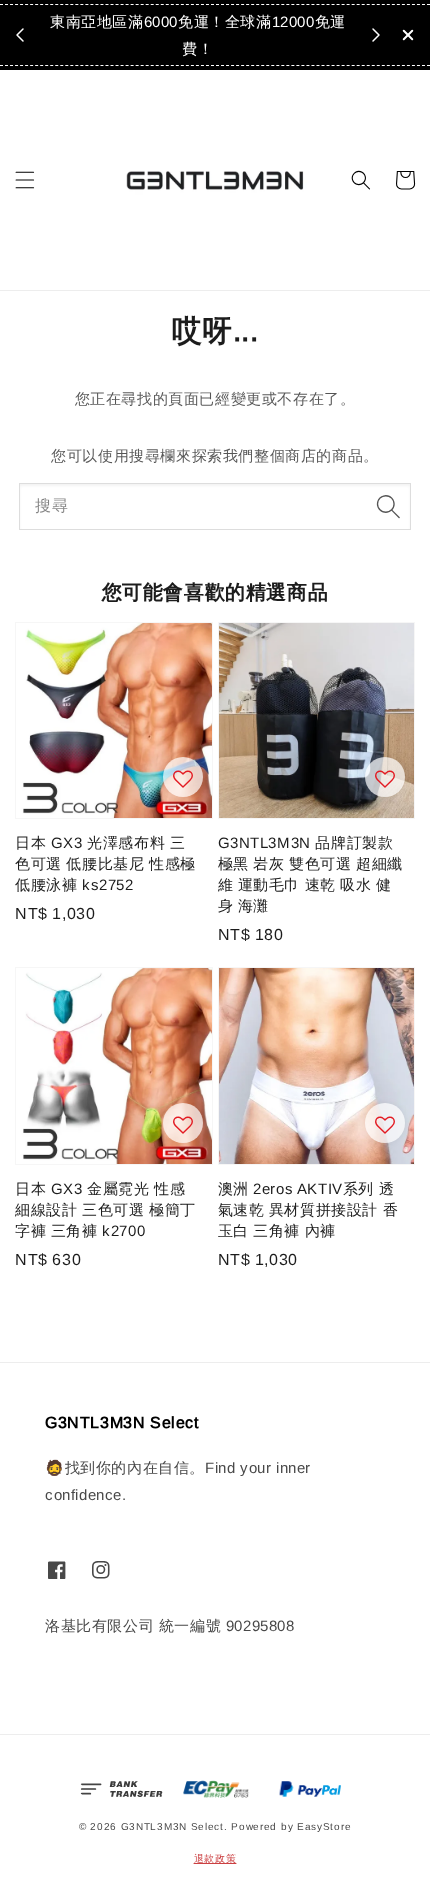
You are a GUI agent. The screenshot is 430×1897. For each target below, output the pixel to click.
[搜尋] (388, 506)
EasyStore (324, 1826)
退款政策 (215, 1858)
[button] (25, 180)
